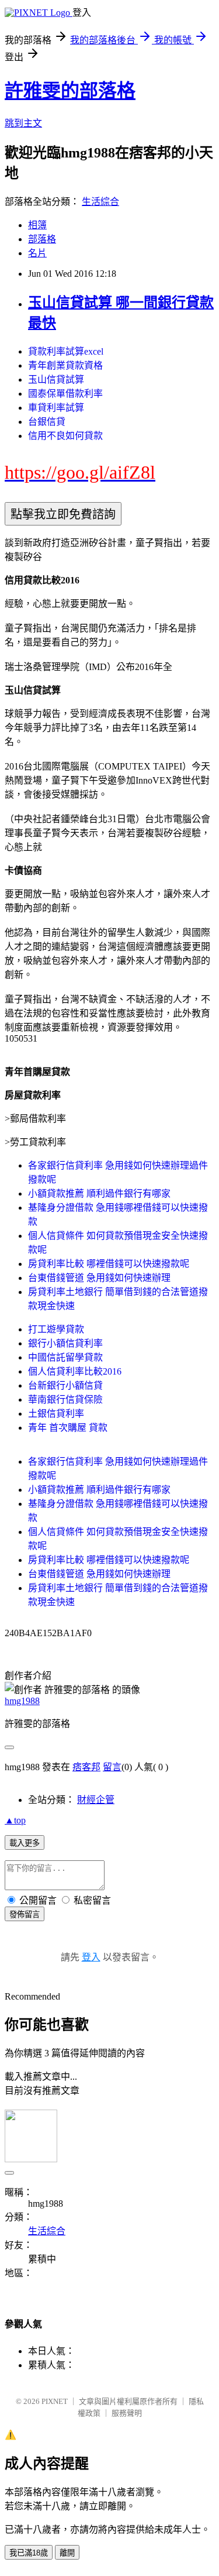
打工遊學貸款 (56, 1329)
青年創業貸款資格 (65, 365)
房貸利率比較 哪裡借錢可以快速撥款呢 (109, 1264)
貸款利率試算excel (66, 351)
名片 (37, 253)
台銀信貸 (47, 422)
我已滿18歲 (29, 2553)
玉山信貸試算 (56, 379)
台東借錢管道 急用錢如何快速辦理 (99, 1278)
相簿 (37, 225)
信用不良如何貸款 (65, 436)
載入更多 (25, 1843)
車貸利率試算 (56, 408)
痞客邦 (86, 1767)
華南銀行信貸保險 (65, 1399)
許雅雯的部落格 (70, 91)
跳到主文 (23, 123)
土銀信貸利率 (56, 1414)
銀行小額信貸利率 (65, 1343)
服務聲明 (127, 2413)
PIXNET (55, 2401)
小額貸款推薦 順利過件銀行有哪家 (99, 1193)
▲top (15, 1820)
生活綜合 (100, 202)
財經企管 (96, 1800)
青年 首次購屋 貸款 (68, 1428)
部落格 (42, 239)
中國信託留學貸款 (65, 1357)
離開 (67, 2553)
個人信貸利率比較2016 (75, 1371)
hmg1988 (22, 1701)
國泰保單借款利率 (65, 394)
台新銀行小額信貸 (65, 1385)
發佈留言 (25, 1914)
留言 (112, 1767)
